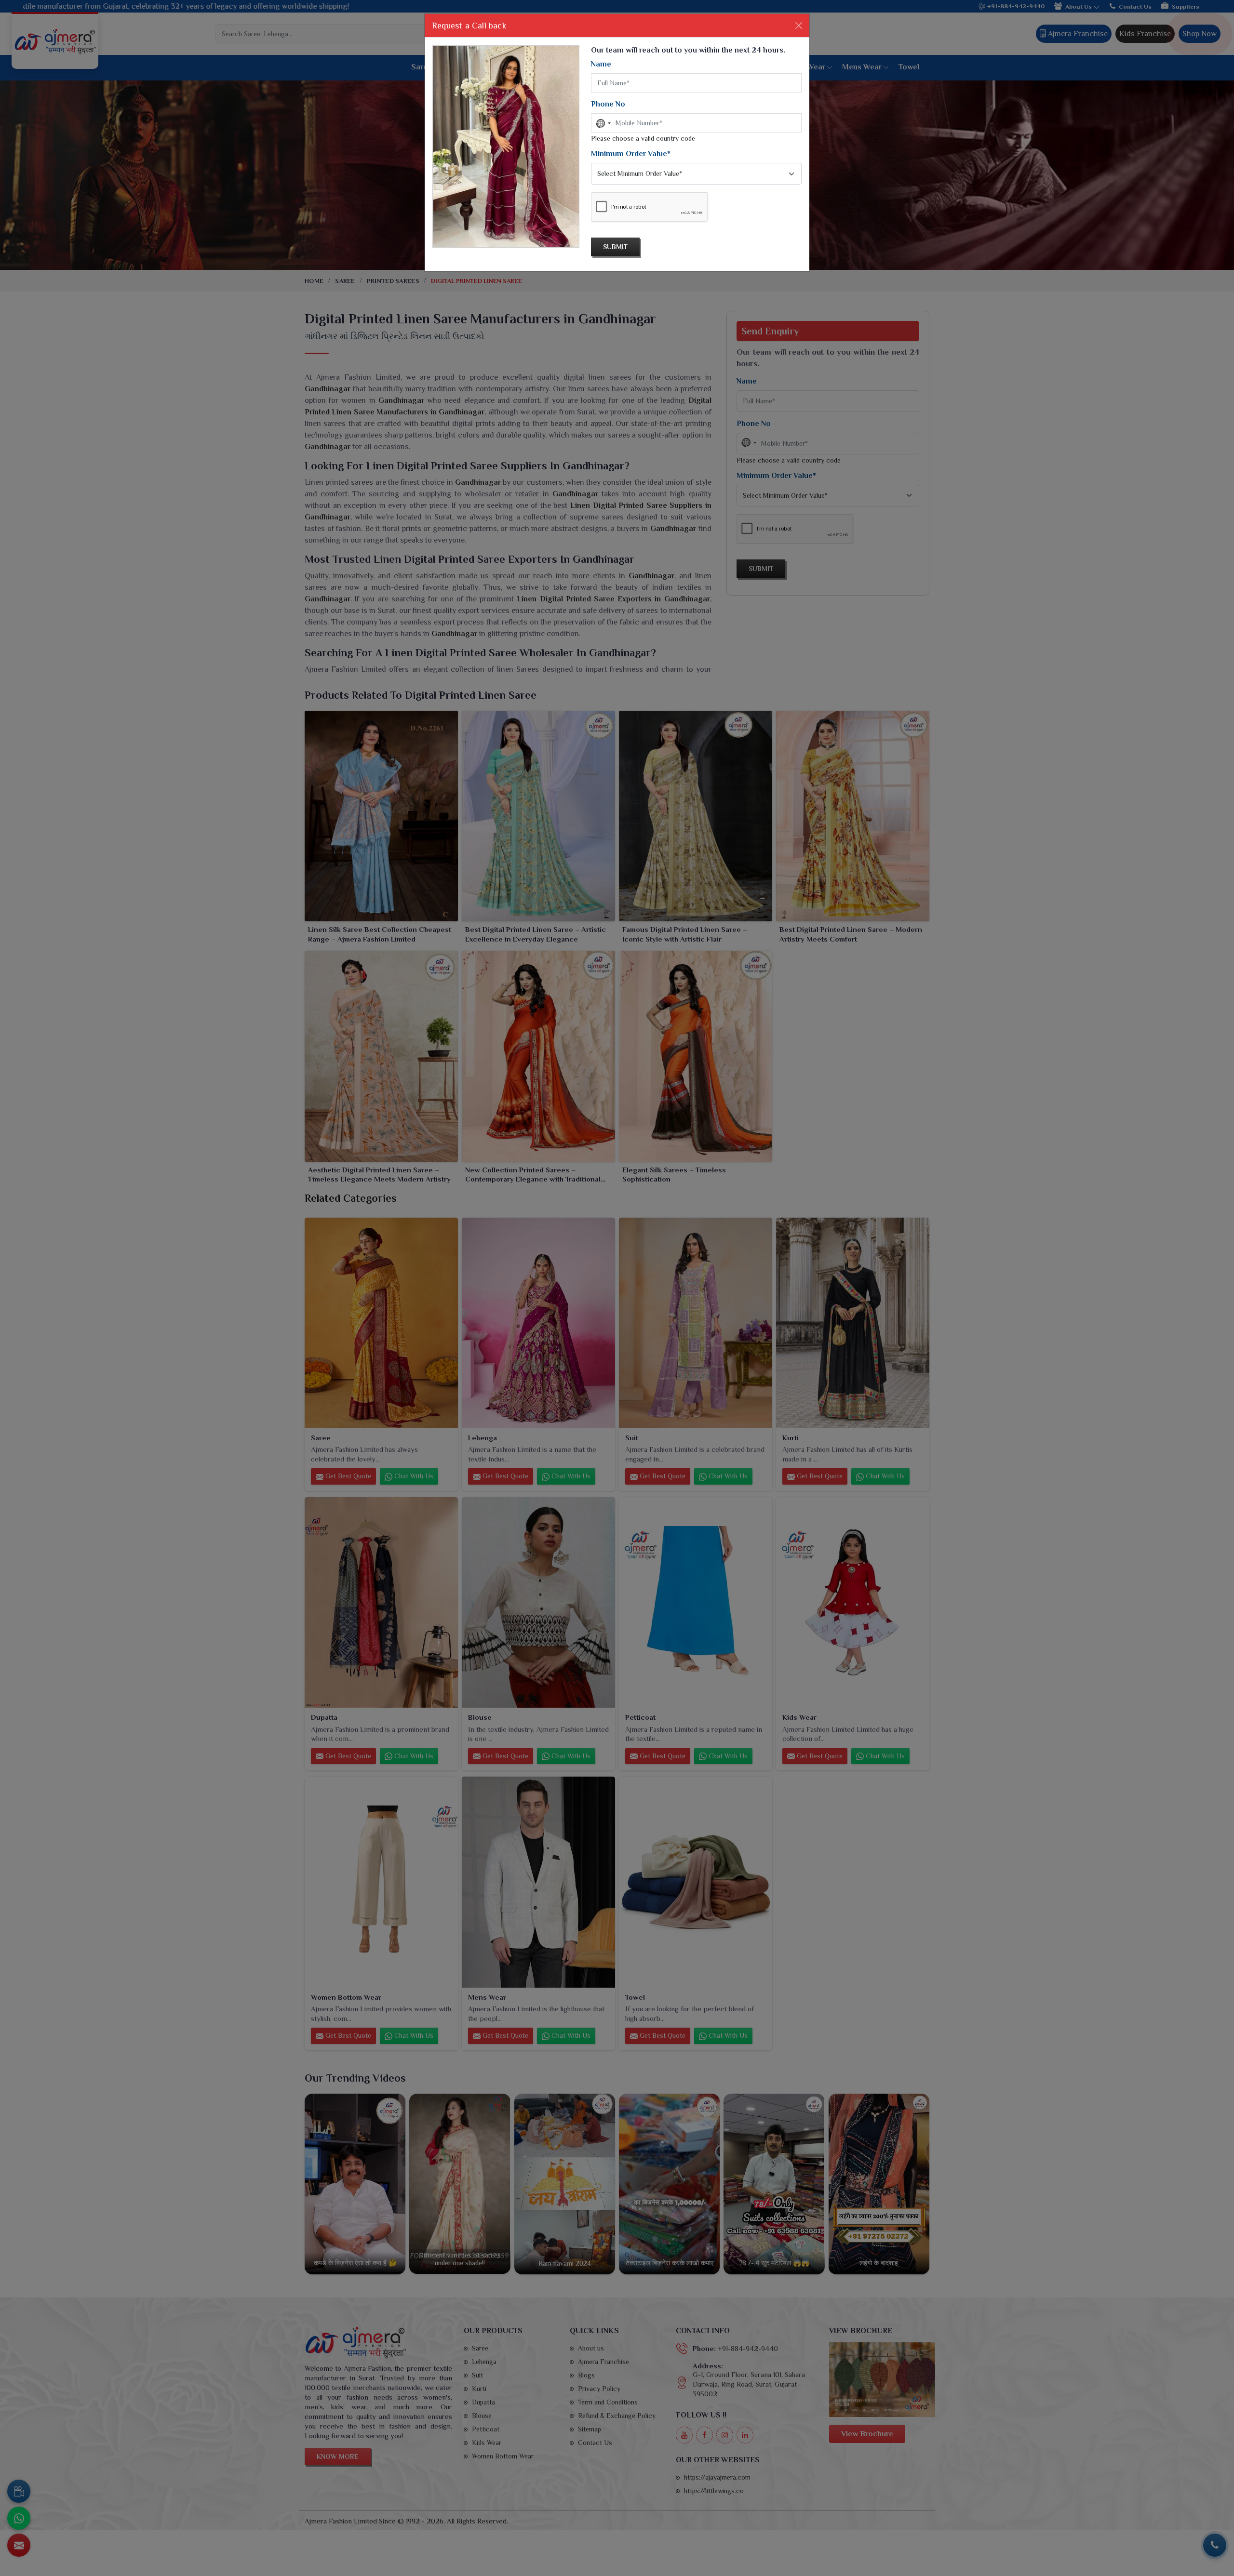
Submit (615, 247)
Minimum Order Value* (631, 154)
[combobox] (603, 123)
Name (601, 64)
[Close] (799, 26)
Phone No (608, 104)
